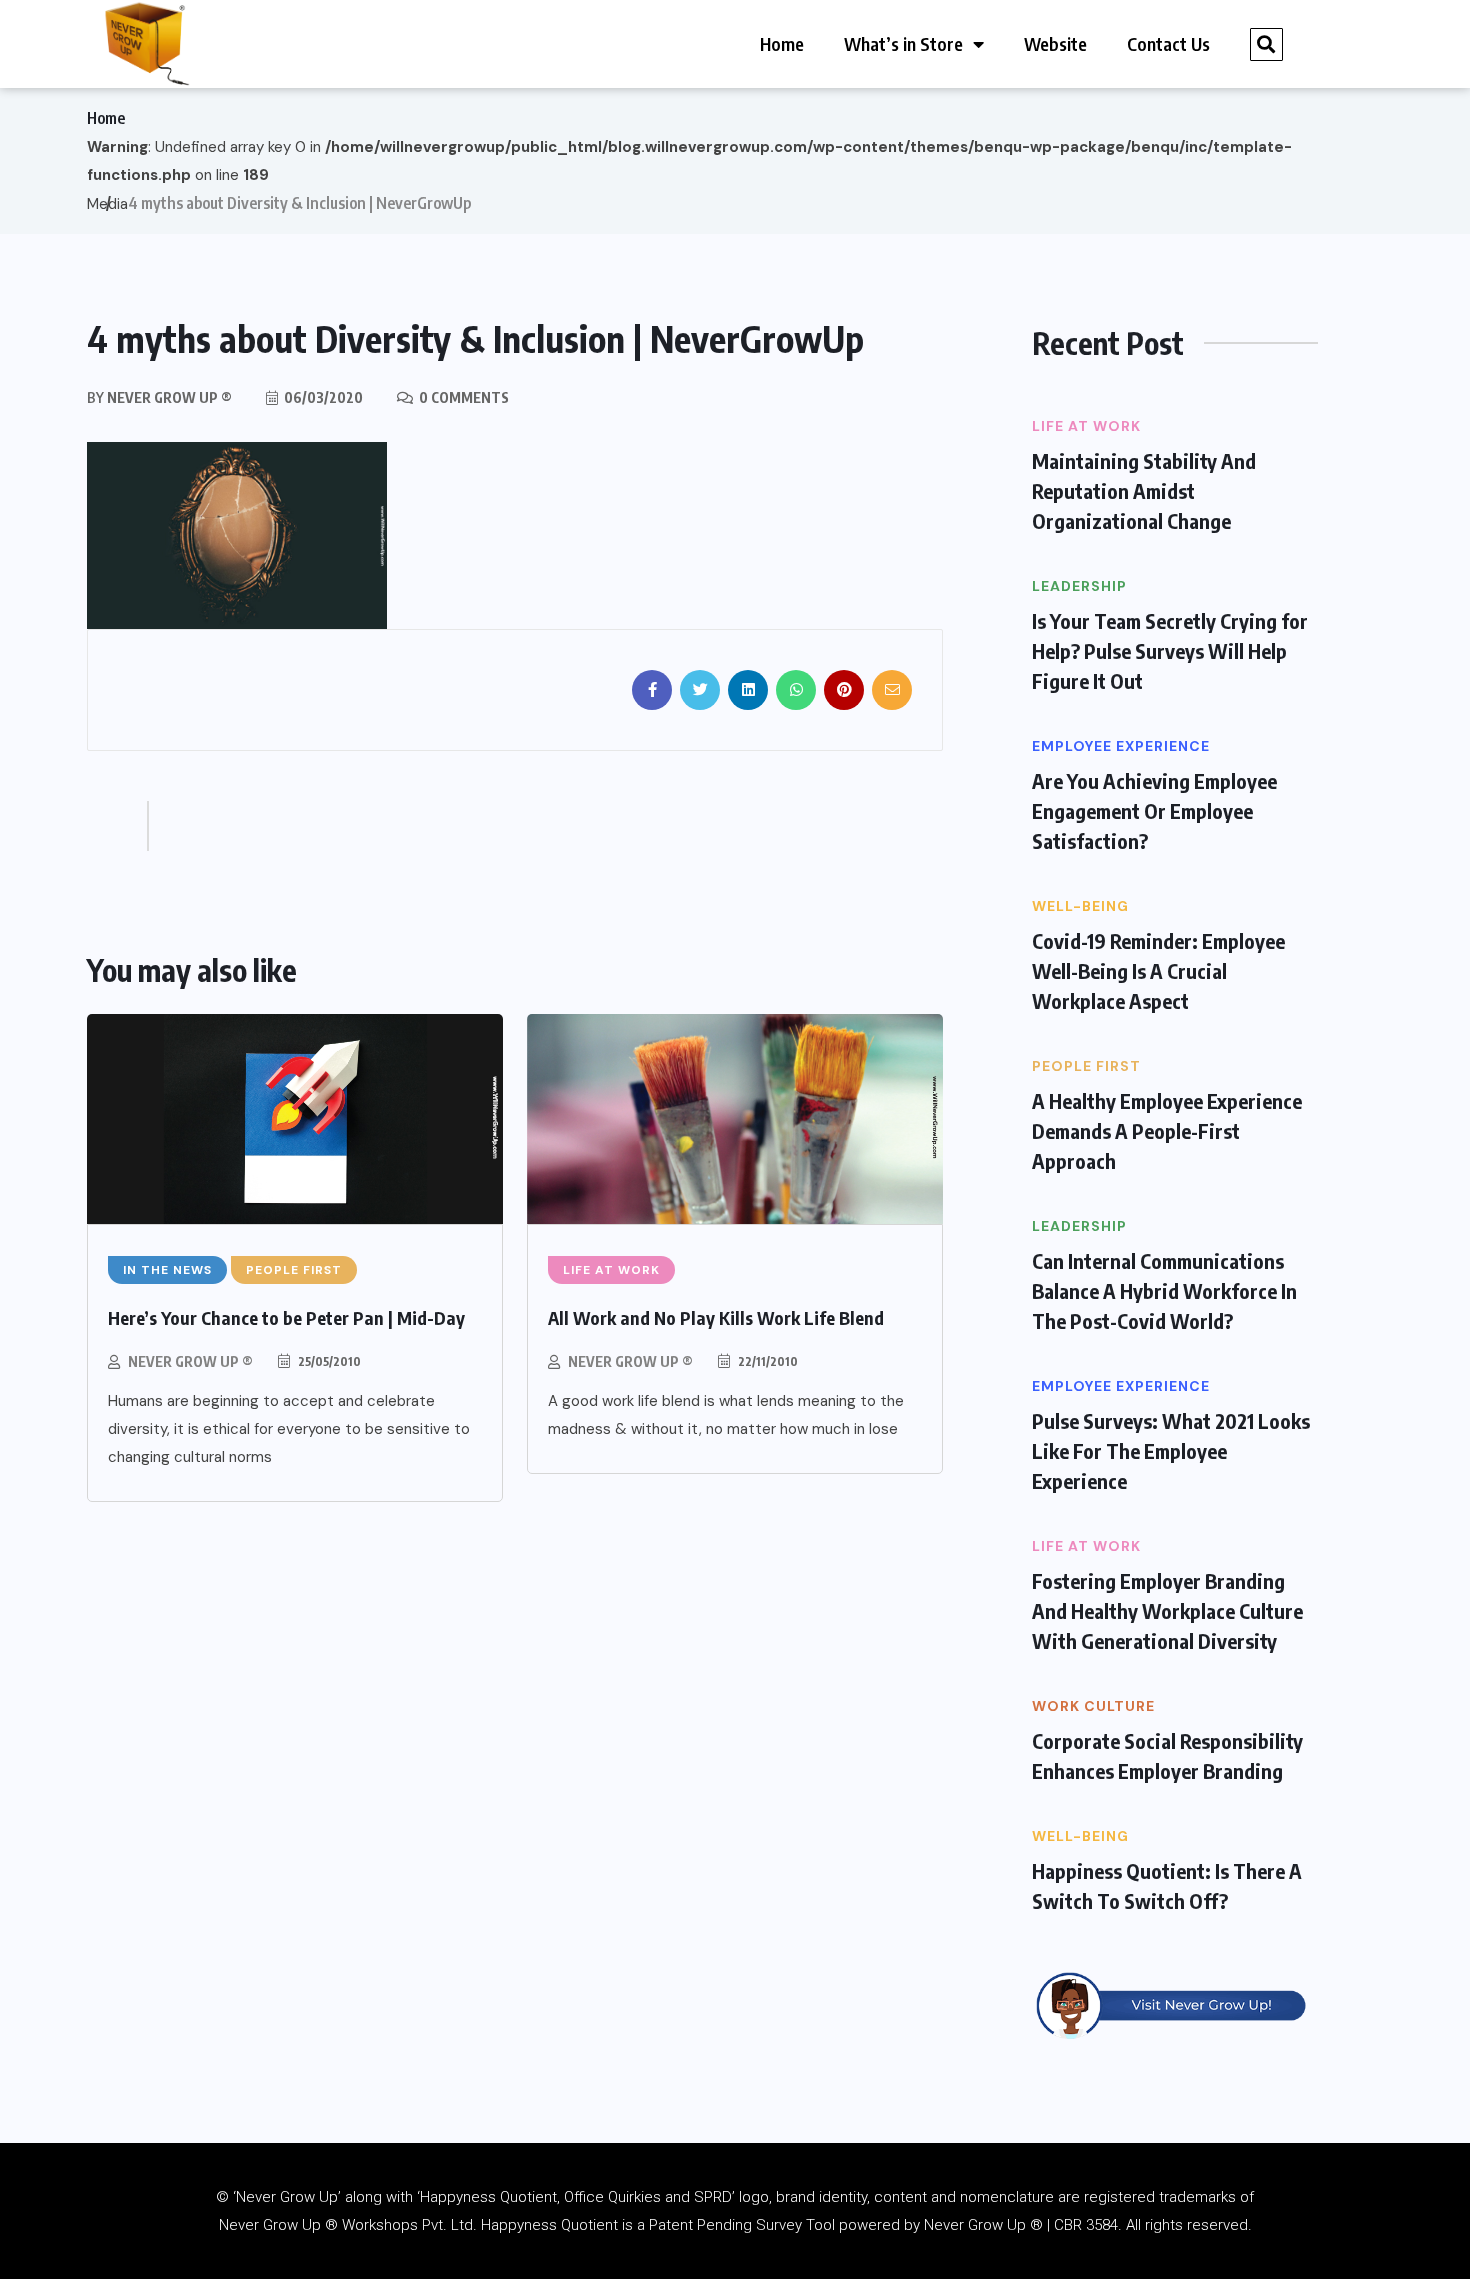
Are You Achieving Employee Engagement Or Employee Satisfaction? (1154, 810)
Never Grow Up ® (190, 1361)
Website (1055, 43)
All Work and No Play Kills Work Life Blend (716, 1317)
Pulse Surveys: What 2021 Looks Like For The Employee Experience (1171, 1450)
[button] (1266, 44)
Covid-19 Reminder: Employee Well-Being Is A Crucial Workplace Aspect (1158, 970)
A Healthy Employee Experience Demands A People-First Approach (1167, 1130)
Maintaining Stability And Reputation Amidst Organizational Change (1144, 490)
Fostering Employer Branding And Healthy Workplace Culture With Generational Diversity (1167, 1610)
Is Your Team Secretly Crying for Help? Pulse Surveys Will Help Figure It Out (1170, 650)
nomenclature (1007, 2197)
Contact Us (1168, 43)
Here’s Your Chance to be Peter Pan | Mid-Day (286, 1317)
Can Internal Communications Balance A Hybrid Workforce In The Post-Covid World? (1164, 1290)
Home (782, 43)
